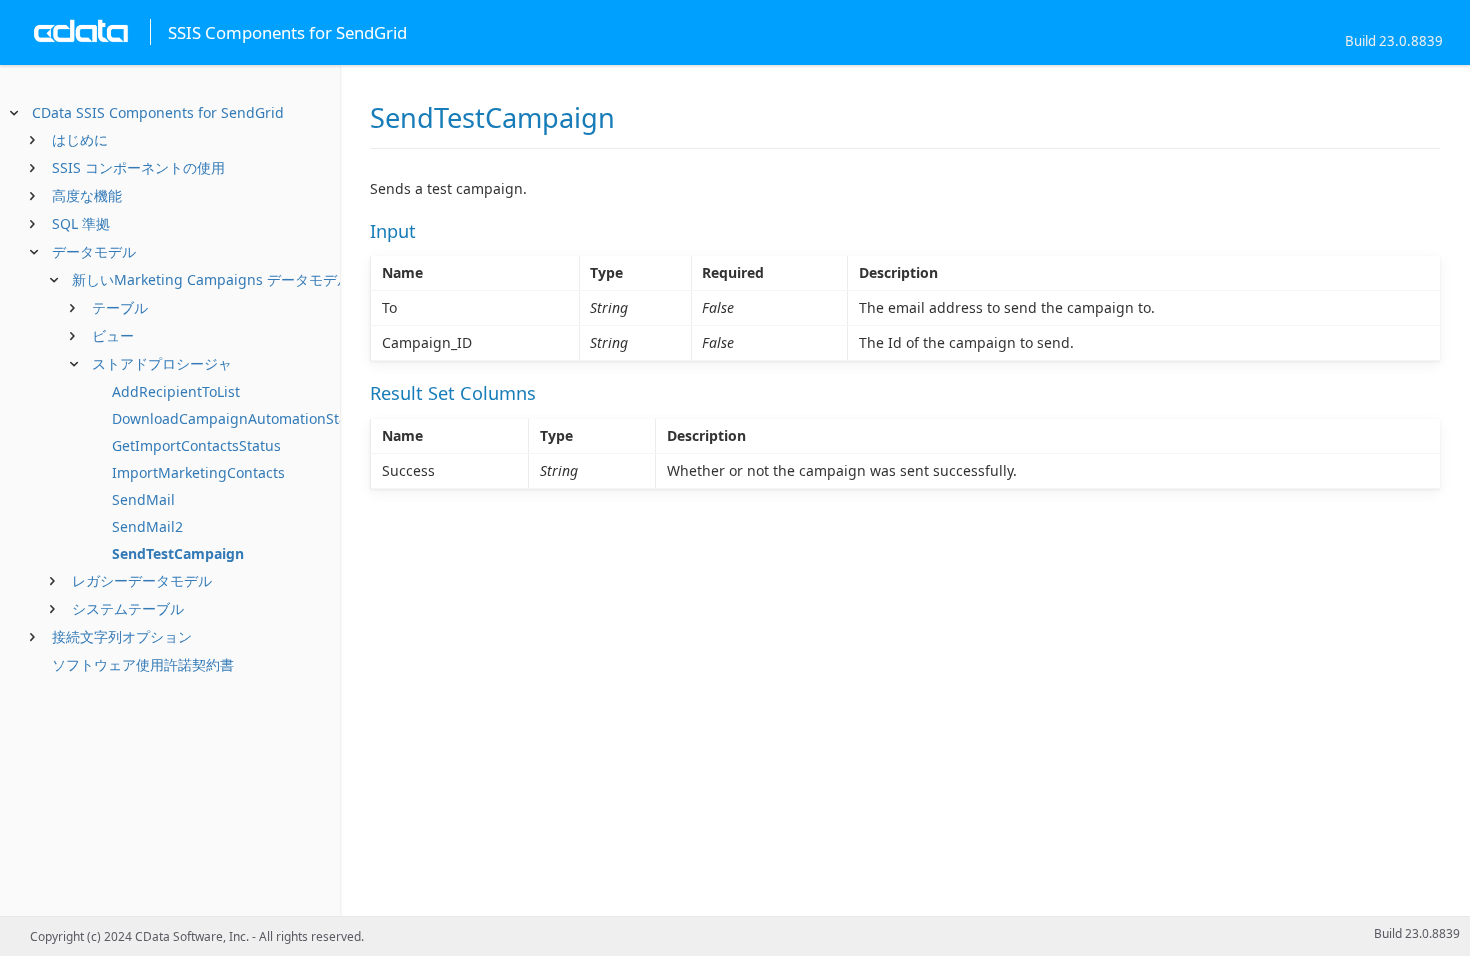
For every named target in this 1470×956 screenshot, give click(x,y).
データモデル (94, 251)
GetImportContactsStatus (196, 445)
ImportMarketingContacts (198, 472)
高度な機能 (87, 195)
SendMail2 (147, 526)
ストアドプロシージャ (162, 363)
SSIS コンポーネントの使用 (138, 167)
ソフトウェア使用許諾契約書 (143, 664)
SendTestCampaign (178, 553)
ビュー (113, 335)
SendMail (143, 499)
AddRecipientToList (176, 391)
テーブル (120, 307)
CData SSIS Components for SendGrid (158, 112)
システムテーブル (128, 608)
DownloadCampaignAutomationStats (235, 418)
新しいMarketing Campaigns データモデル (211, 279)
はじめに (80, 139)
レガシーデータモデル (142, 580)
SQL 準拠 (81, 223)
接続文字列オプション (122, 636)
